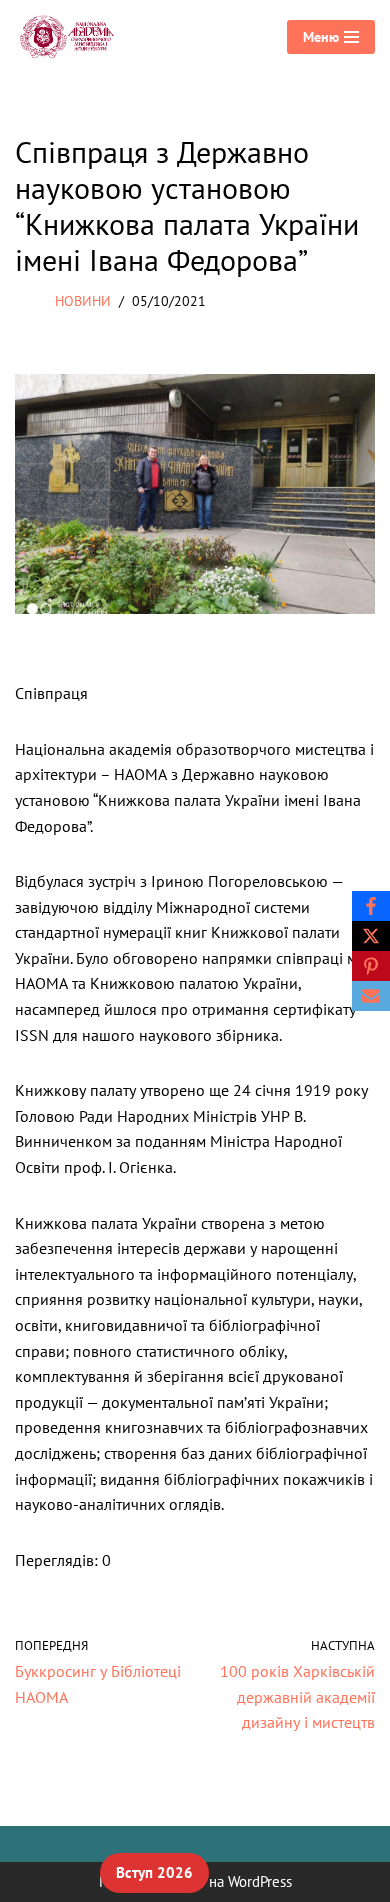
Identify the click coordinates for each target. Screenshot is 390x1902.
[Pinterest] (371, 966)
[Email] (371, 996)
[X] (371, 936)
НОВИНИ (83, 300)
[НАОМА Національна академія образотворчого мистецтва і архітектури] (70, 37)
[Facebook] (371, 906)
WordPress (260, 1881)
